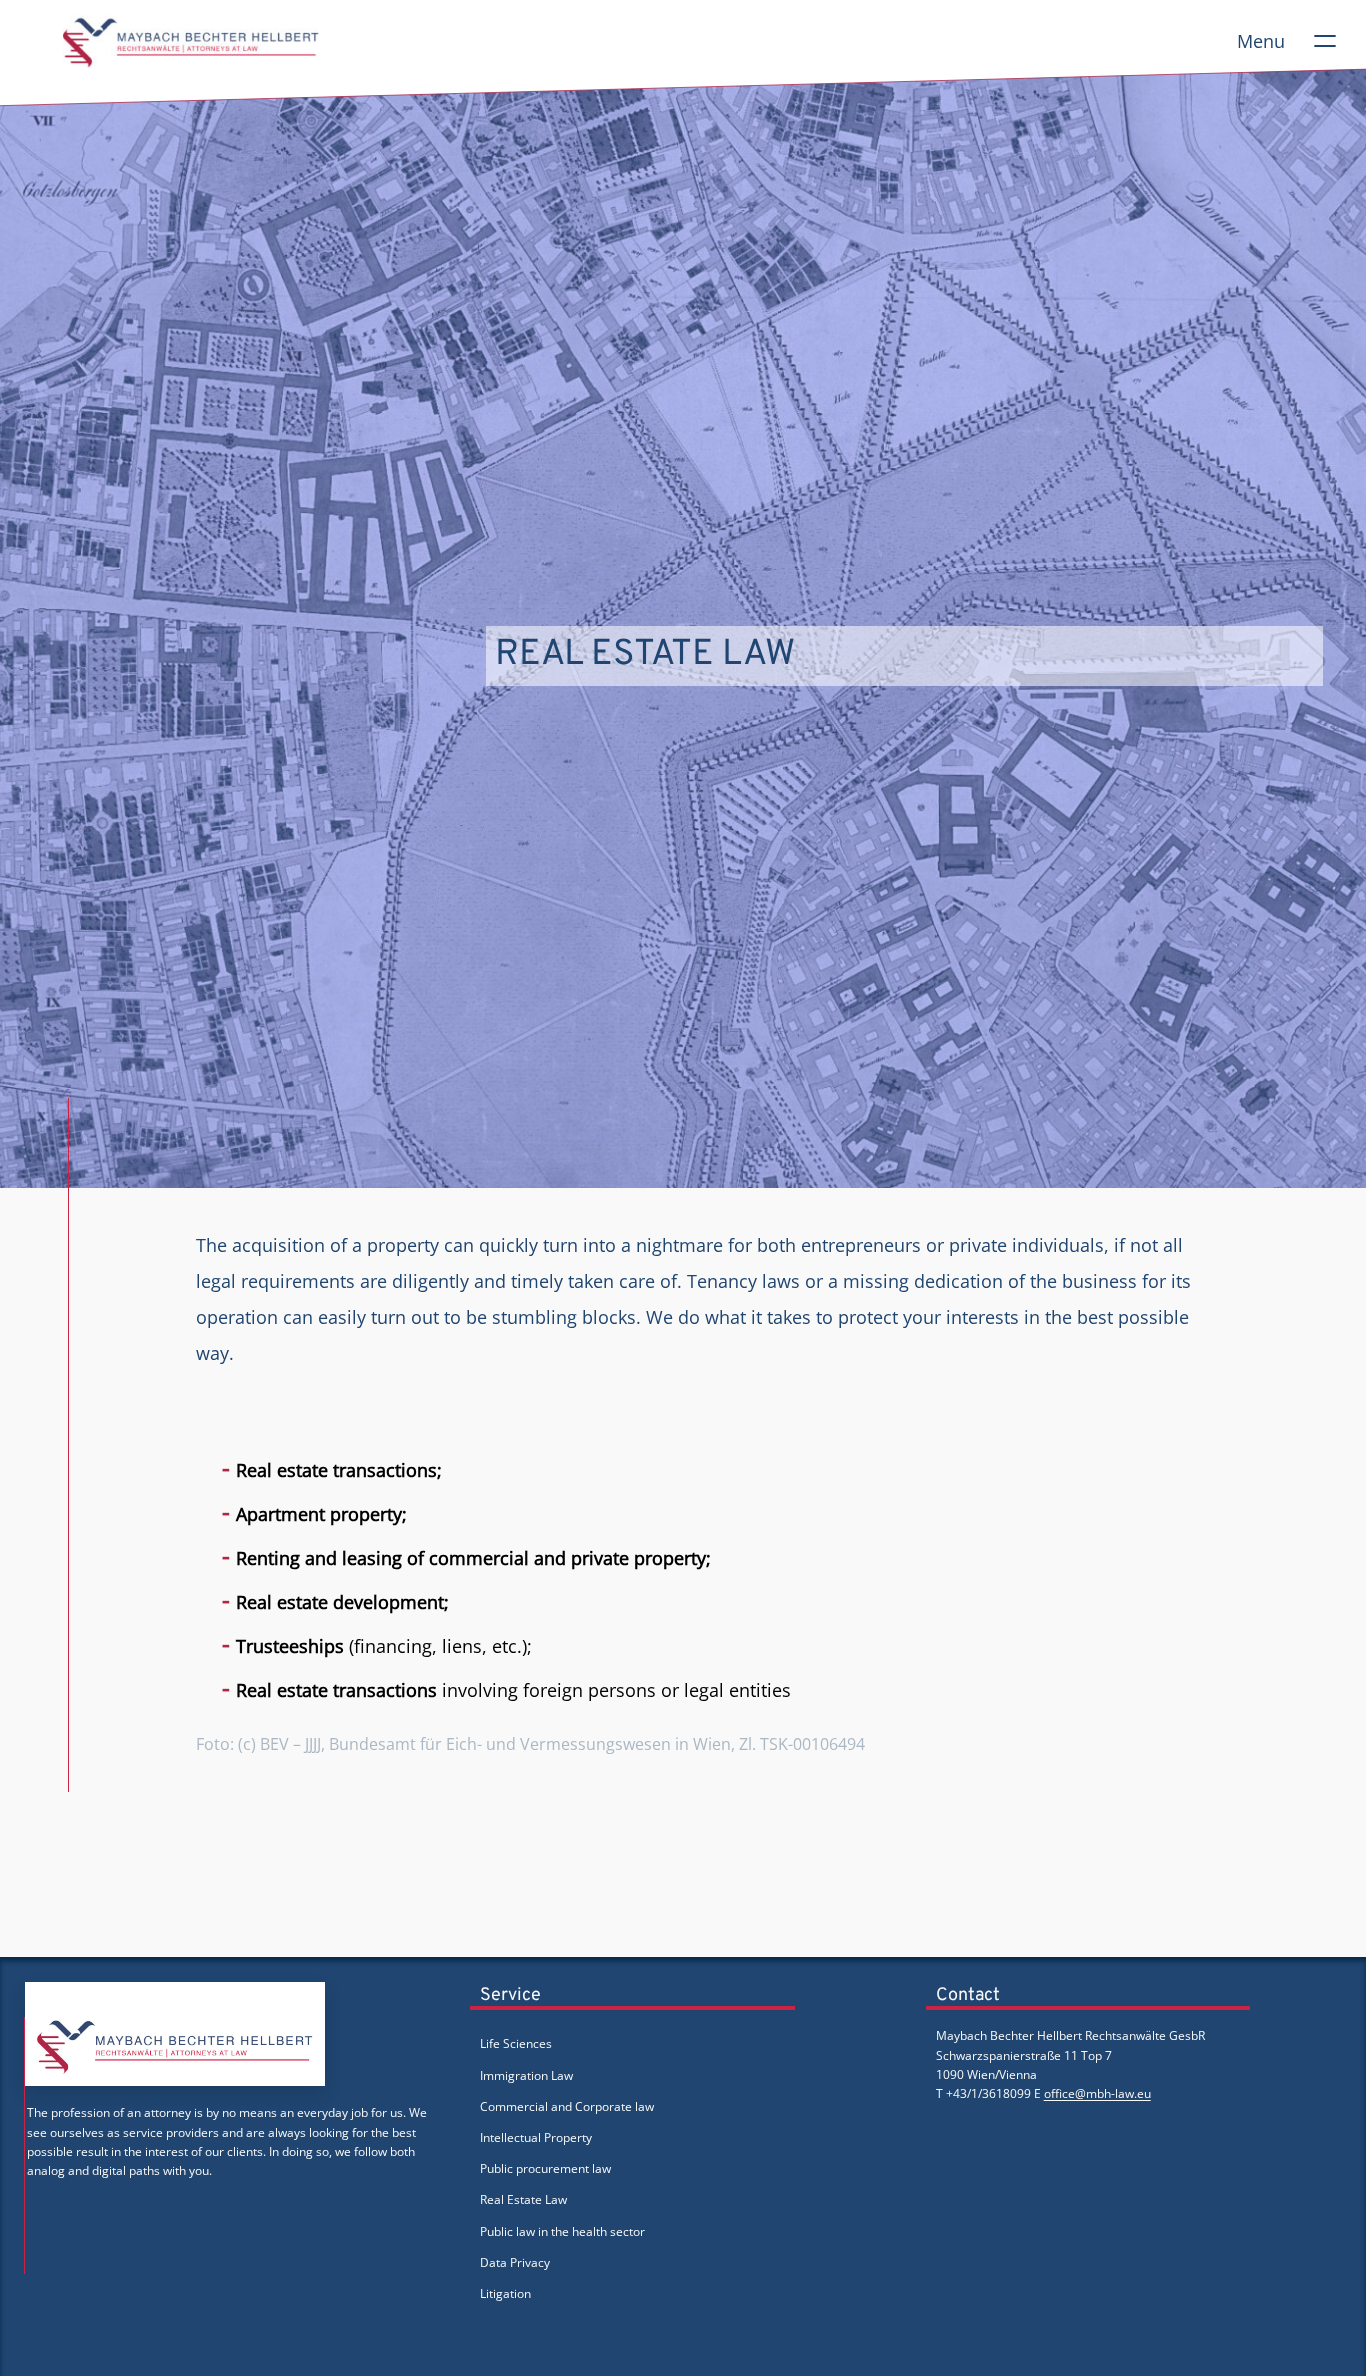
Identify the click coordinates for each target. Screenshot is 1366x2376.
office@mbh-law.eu (1097, 2093)
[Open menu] (1325, 41)
